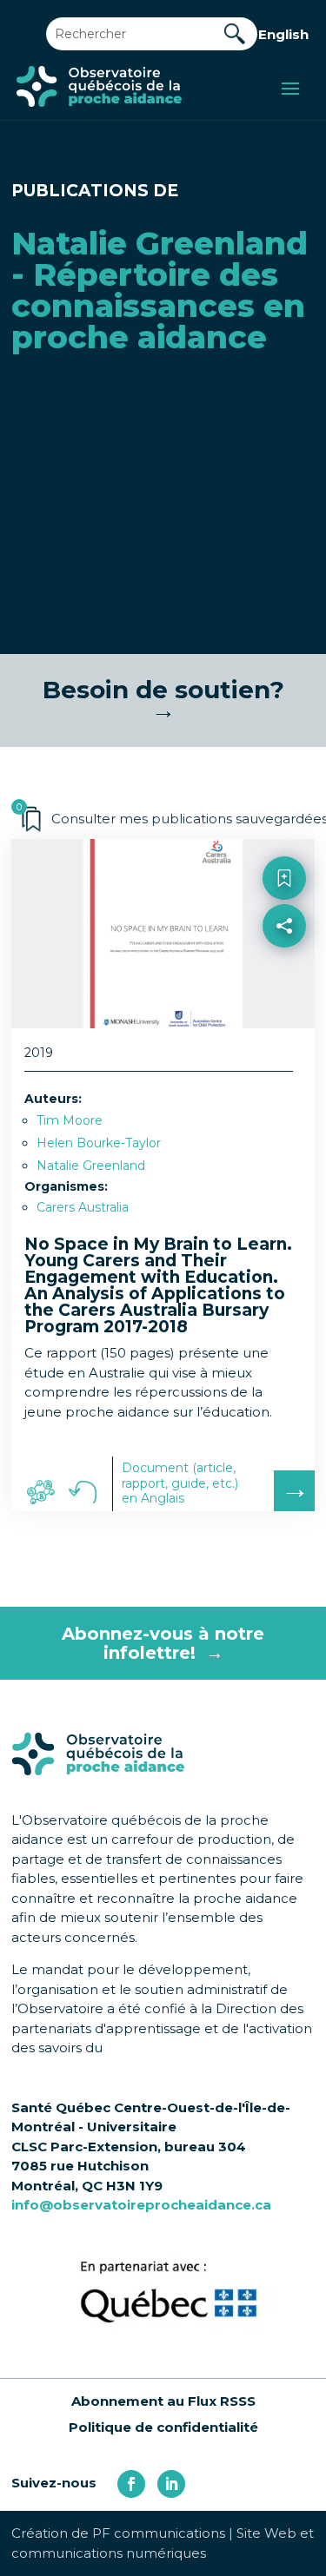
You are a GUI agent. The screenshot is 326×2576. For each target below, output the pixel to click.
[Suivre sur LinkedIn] (171, 2484)
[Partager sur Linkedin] (284, 1003)
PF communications (159, 2533)
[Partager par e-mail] (284, 1040)
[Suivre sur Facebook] (131, 2484)
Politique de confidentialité (163, 2427)
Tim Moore (70, 1120)
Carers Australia (83, 1207)
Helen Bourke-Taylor (99, 1143)
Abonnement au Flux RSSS (163, 2401)
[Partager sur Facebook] (284, 965)
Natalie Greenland (91, 1166)
